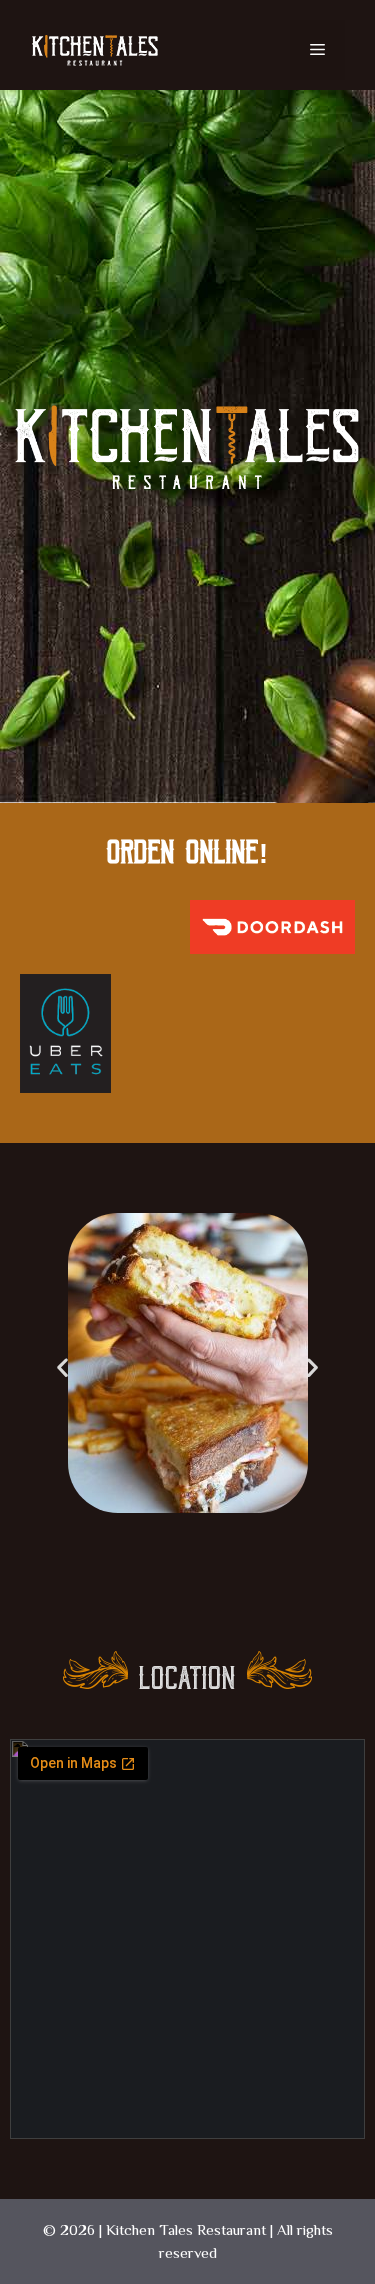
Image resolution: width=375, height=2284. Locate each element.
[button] (62, 1366)
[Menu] (317, 50)
